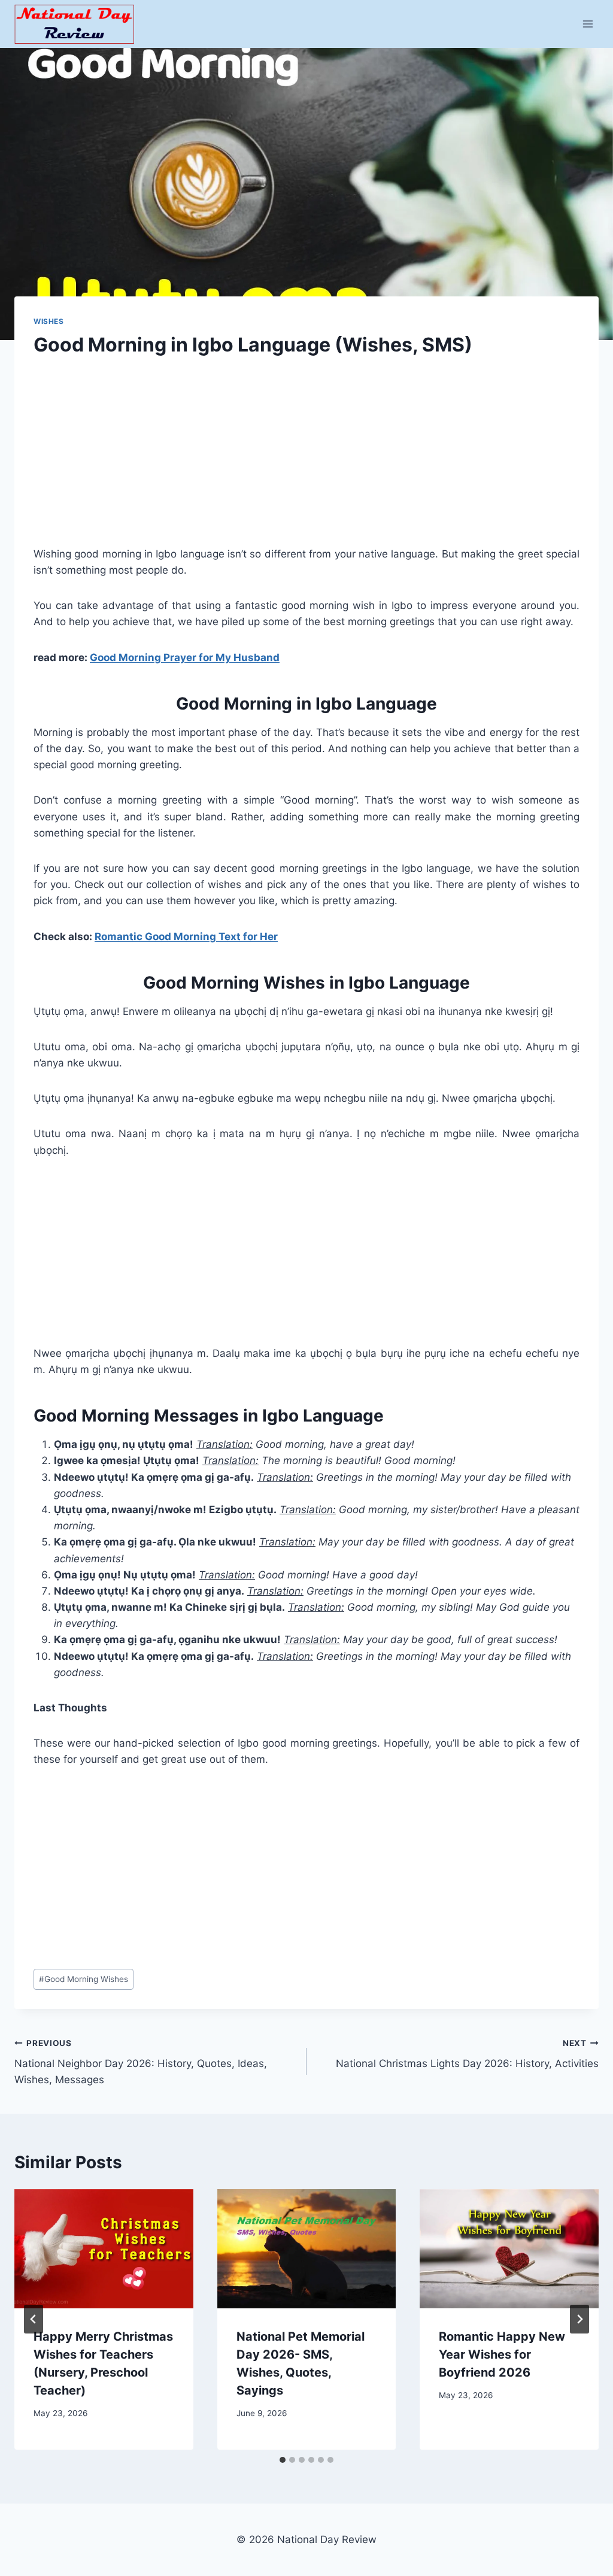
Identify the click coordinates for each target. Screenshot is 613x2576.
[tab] (283, 2460)
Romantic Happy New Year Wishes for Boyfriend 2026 (502, 2354)
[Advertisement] (306, 462)
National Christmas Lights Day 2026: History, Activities (467, 2054)
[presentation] (104, 2249)
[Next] (579, 2319)
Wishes (49, 321)
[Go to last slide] (34, 2319)
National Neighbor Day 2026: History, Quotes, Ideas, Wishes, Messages (141, 2062)
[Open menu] (588, 24)
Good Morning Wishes (84, 1979)
